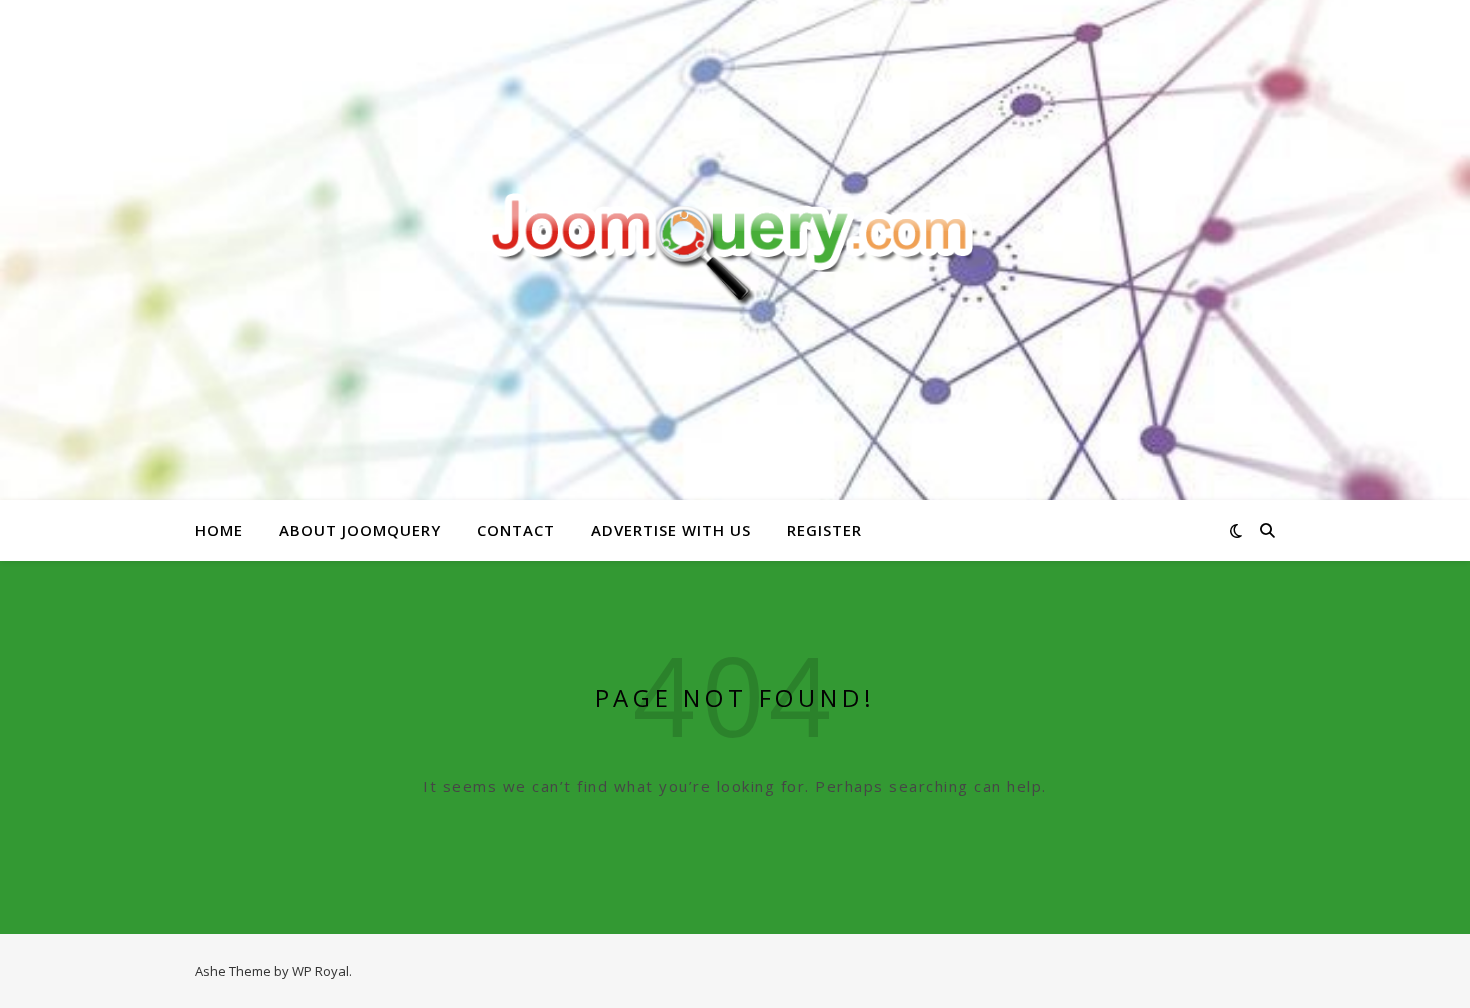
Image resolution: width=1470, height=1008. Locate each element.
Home (219, 530)
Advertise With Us (671, 530)
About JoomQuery (360, 530)
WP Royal (320, 971)
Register (824, 530)
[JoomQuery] (735, 249)
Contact (516, 530)
